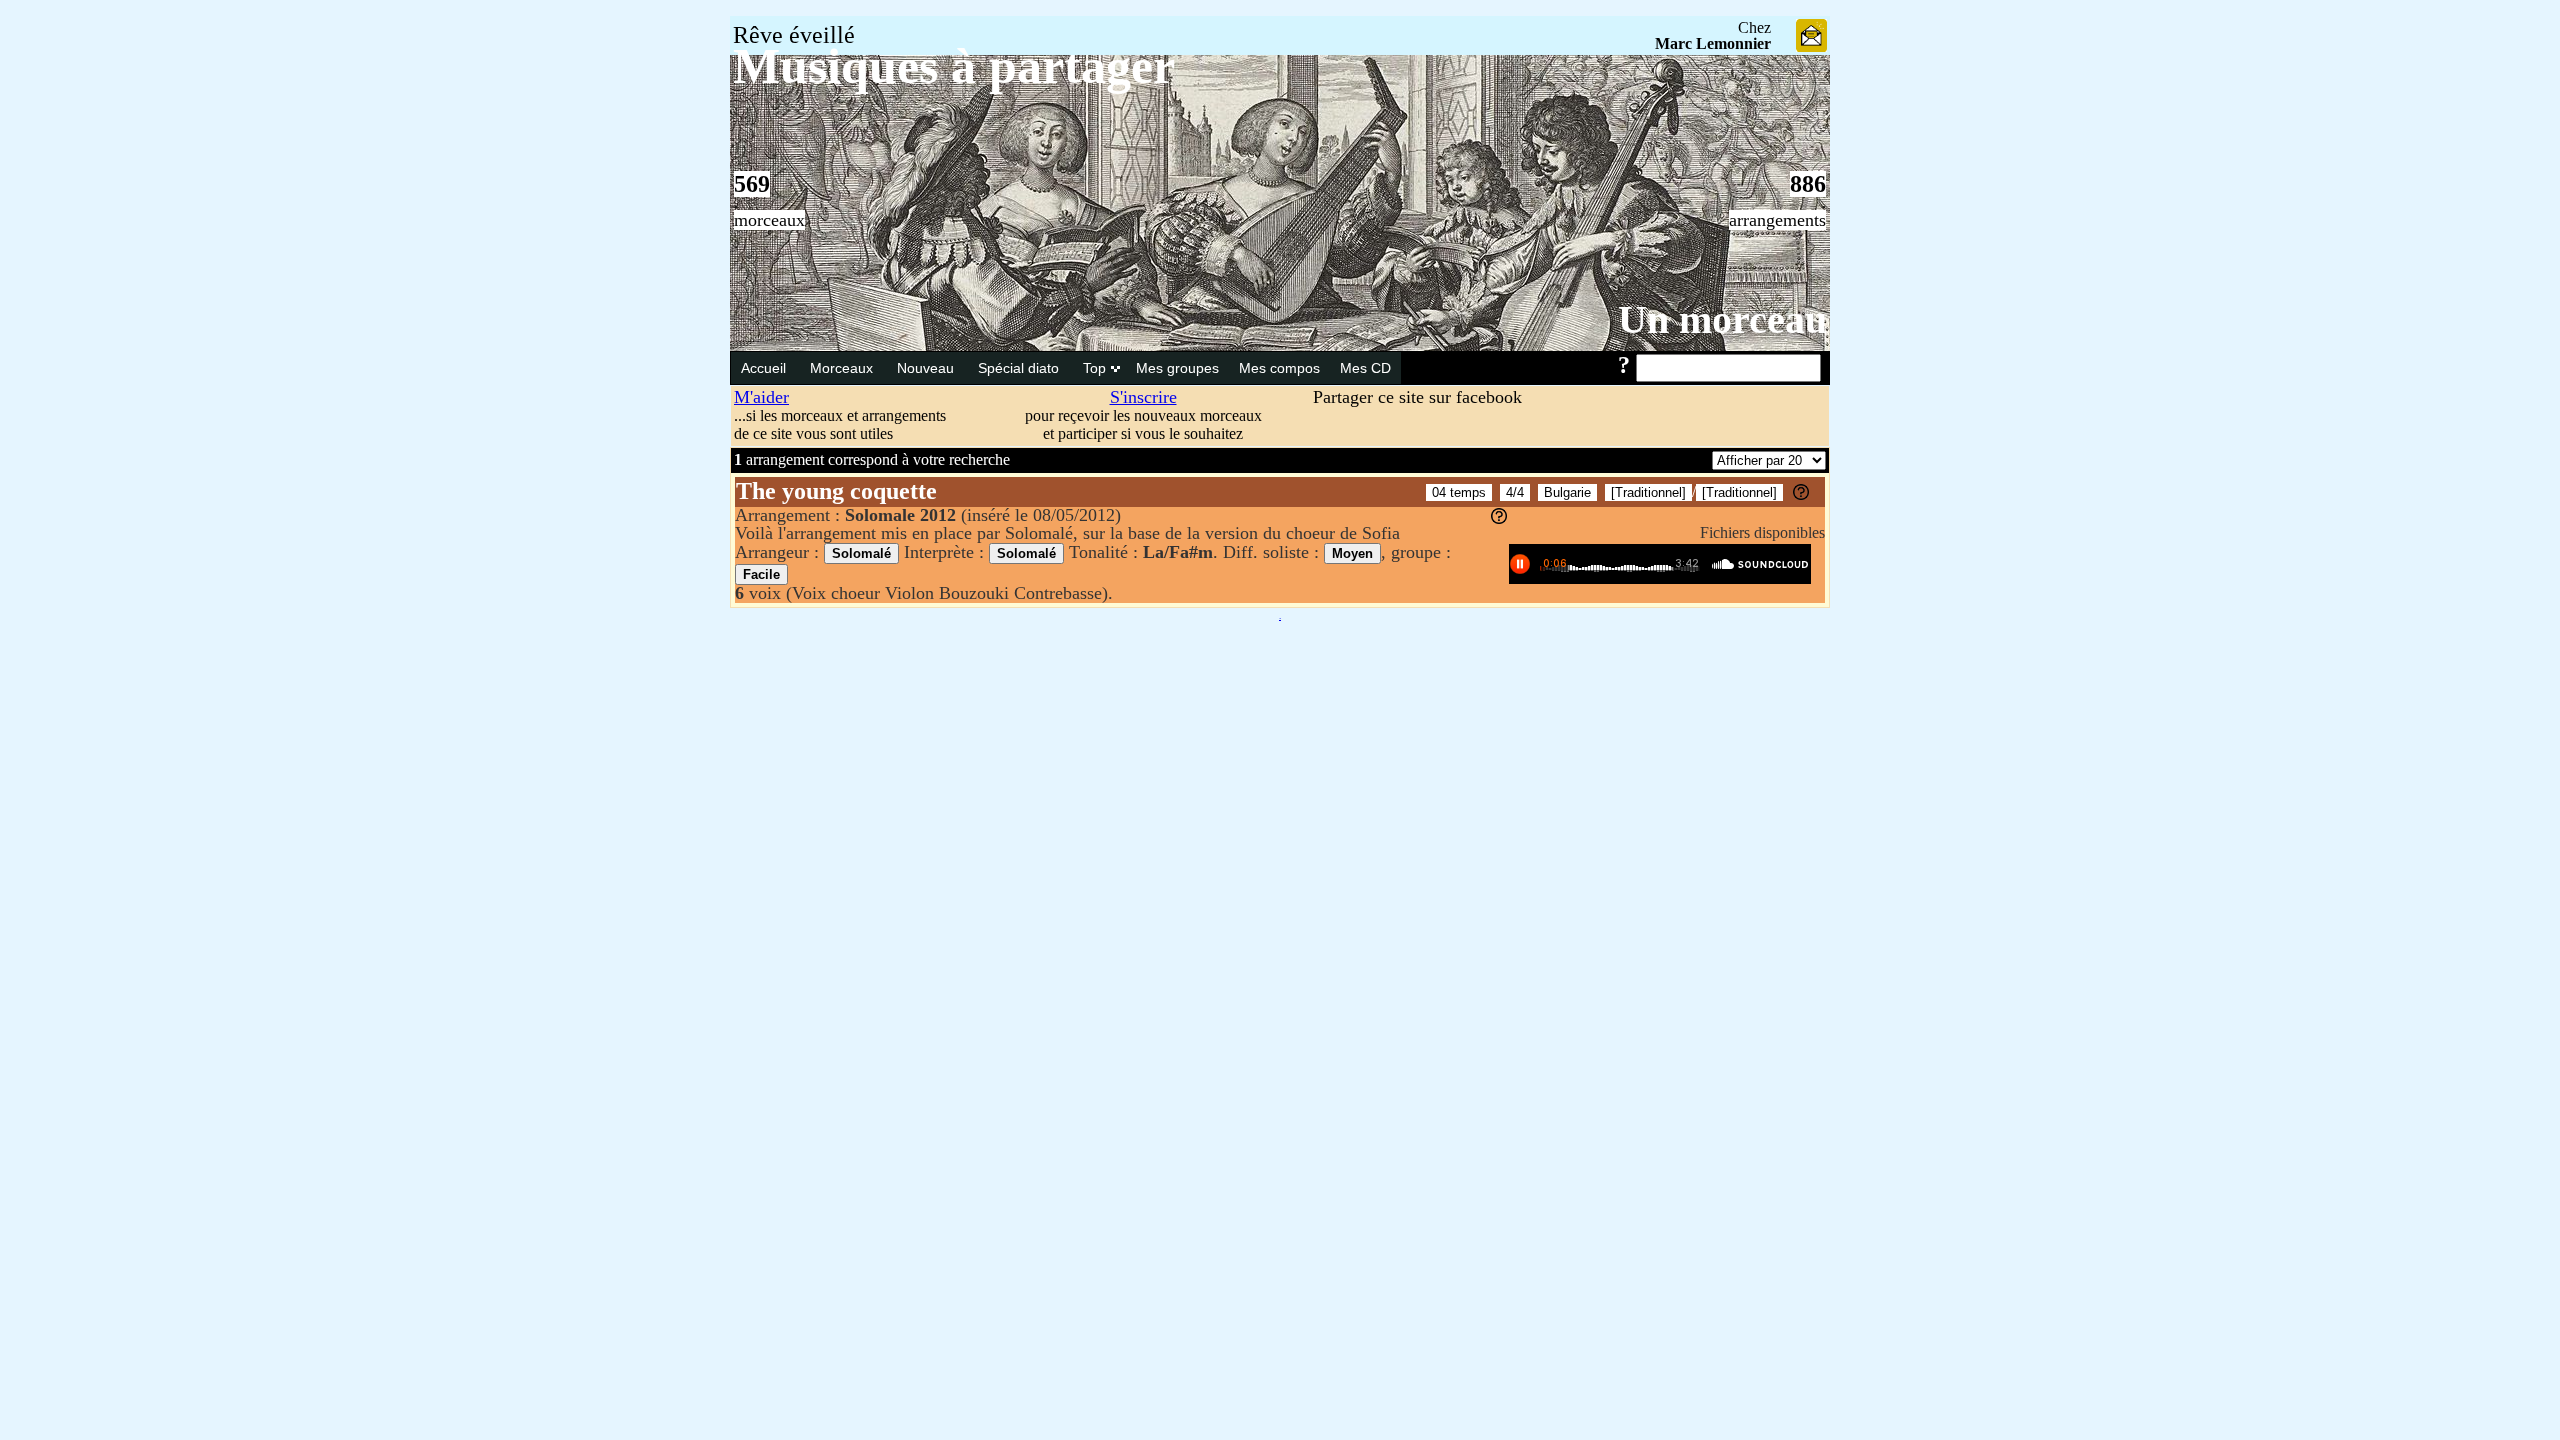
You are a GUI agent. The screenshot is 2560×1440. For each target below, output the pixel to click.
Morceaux (843, 368)
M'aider (761, 397)
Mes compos (1279, 368)
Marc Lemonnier (1713, 43)
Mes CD (1365, 368)
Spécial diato (1020, 368)
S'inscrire (1143, 397)
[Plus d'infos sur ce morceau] (1801, 494)
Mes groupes (1177, 368)
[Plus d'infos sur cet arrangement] (1499, 518)
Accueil (765, 368)
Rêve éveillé (794, 35)
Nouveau (927, 368)
